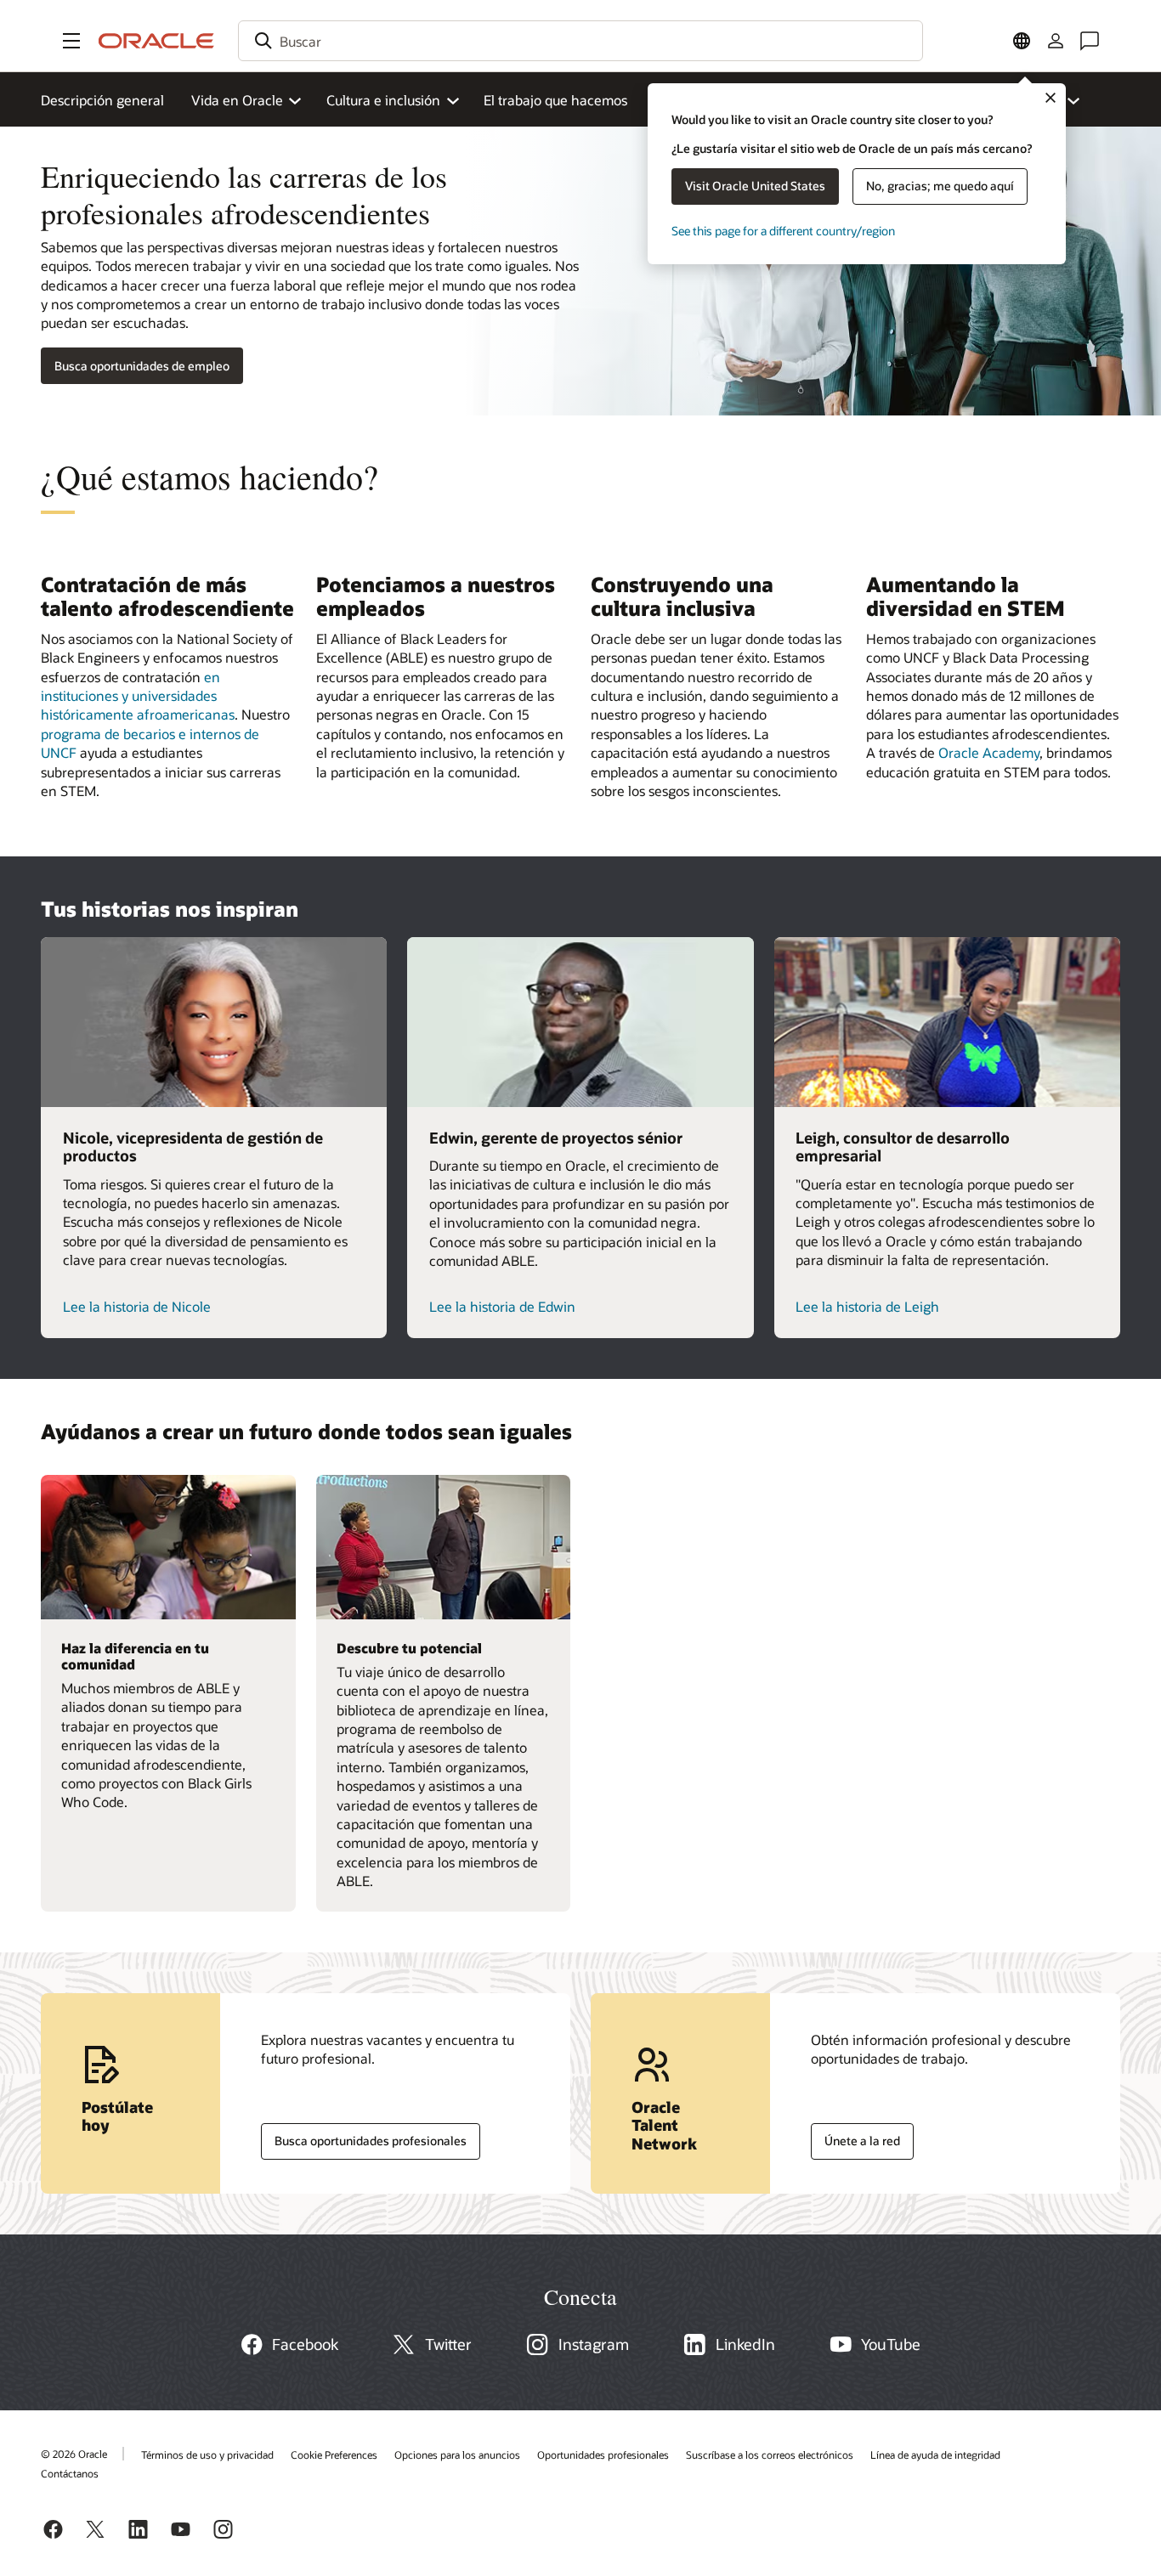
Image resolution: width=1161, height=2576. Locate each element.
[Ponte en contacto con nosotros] (1090, 41)
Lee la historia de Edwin (502, 1306)
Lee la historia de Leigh (867, 1306)
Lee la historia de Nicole (137, 1306)
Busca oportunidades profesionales (364, 2137)
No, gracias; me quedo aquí (940, 186)
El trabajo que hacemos (555, 100)
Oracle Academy (989, 752)
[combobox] (580, 41)
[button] (71, 41)
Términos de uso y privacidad (207, 2455)
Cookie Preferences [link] (334, 2455)
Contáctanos (70, 2473)
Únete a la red (855, 2137)
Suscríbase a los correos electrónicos (770, 2455)
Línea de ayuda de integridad (935, 2455)
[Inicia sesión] (1056, 41)
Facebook (305, 2344)
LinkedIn (745, 2344)
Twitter (448, 2344)
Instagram (594, 2344)
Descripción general (102, 100)
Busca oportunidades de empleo (142, 366)
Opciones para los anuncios (457, 2455)
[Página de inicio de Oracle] (156, 41)
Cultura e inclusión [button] (383, 100)
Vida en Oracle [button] (237, 100)
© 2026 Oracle (74, 2454)
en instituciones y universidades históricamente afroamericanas (138, 696)
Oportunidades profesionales (603, 2455)
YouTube (891, 2344)
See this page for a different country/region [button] (783, 231)
